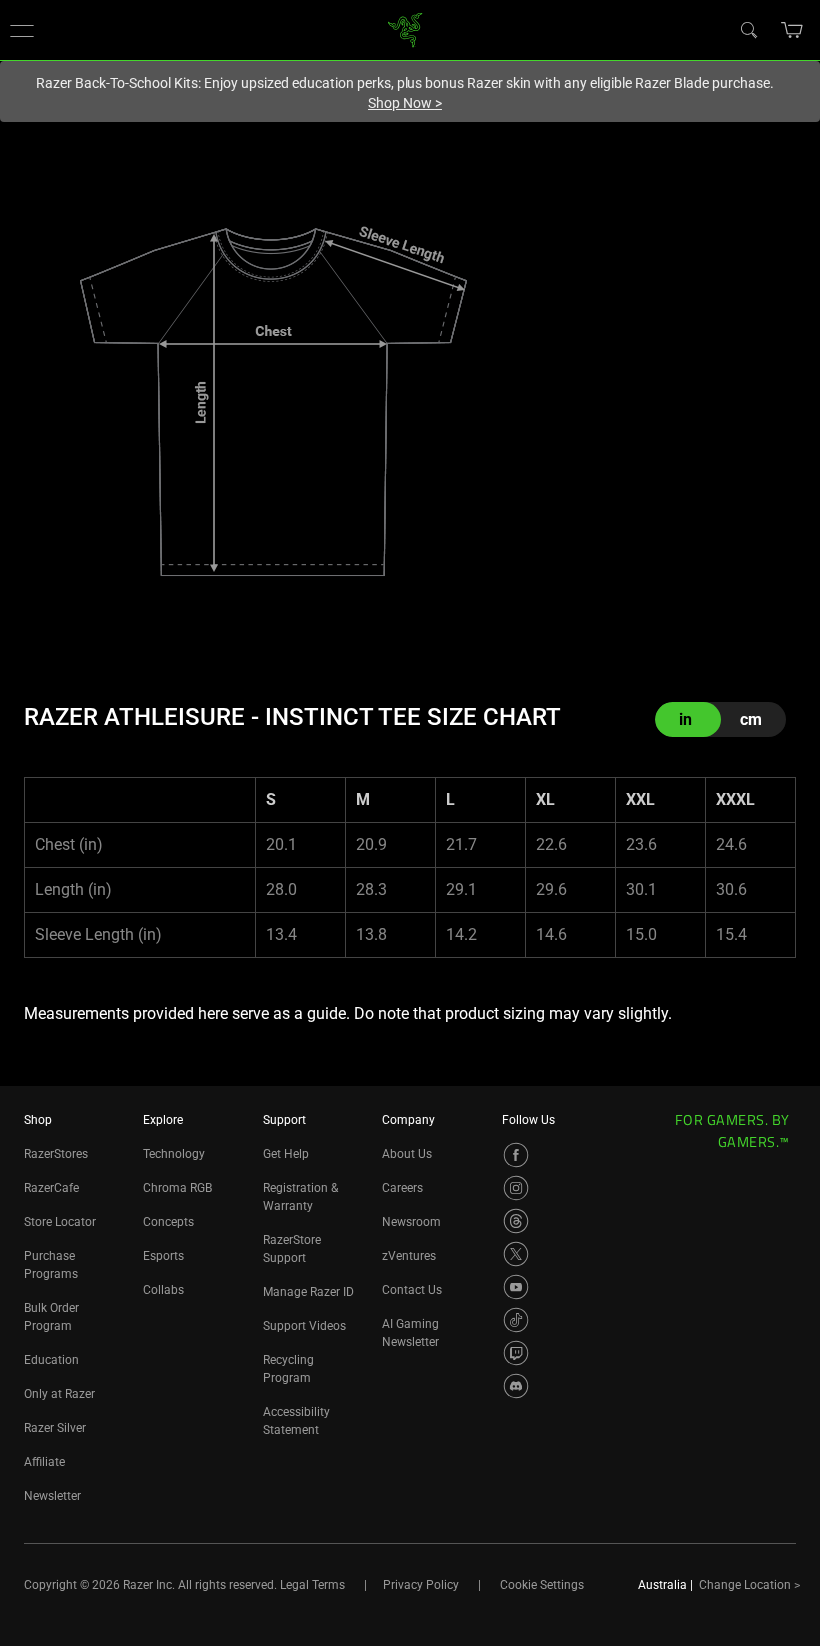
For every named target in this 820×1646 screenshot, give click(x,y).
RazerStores (56, 1154)
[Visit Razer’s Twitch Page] (516, 1353)
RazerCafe (51, 1188)
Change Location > (749, 1585)
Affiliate (44, 1462)
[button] (22, 30)
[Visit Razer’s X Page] (516, 1254)
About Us (407, 1154)
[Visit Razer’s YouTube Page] (516, 1287)
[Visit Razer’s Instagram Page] (516, 1188)
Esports (163, 1256)
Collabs (163, 1290)
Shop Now (405, 103)
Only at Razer (59, 1394)
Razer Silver (55, 1428)
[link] (405, 28)
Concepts (168, 1222)
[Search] (748, 29)
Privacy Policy (421, 1585)
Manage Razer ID (308, 1292)
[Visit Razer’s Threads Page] (516, 1221)
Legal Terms (312, 1585)
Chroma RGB (177, 1188)
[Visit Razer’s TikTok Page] (516, 1320)
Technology (174, 1154)
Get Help (286, 1154)
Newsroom (411, 1222)
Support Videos (304, 1326)
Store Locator (60, 1222)
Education (51, 1360)
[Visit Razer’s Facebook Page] (516, 1155)
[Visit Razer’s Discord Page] (516, 1386)
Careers (402, 1188)
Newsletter (52, 1496)
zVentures (409, 1256)
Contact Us (412, 1290)
